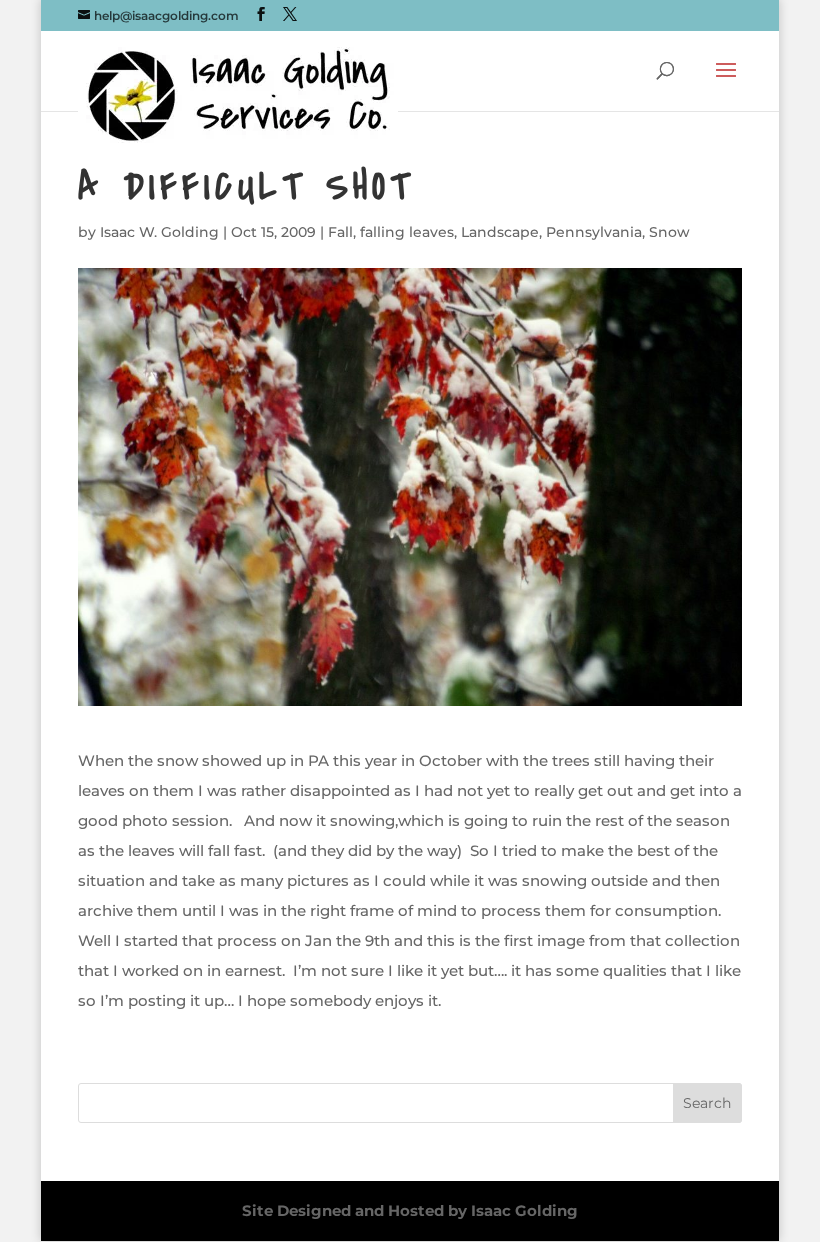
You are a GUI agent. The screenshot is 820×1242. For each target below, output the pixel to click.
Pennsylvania (594, 232)
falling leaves (407, 232)
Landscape (500, 232)
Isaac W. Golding (159, 232)
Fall (340, 232)
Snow (669, 232)
